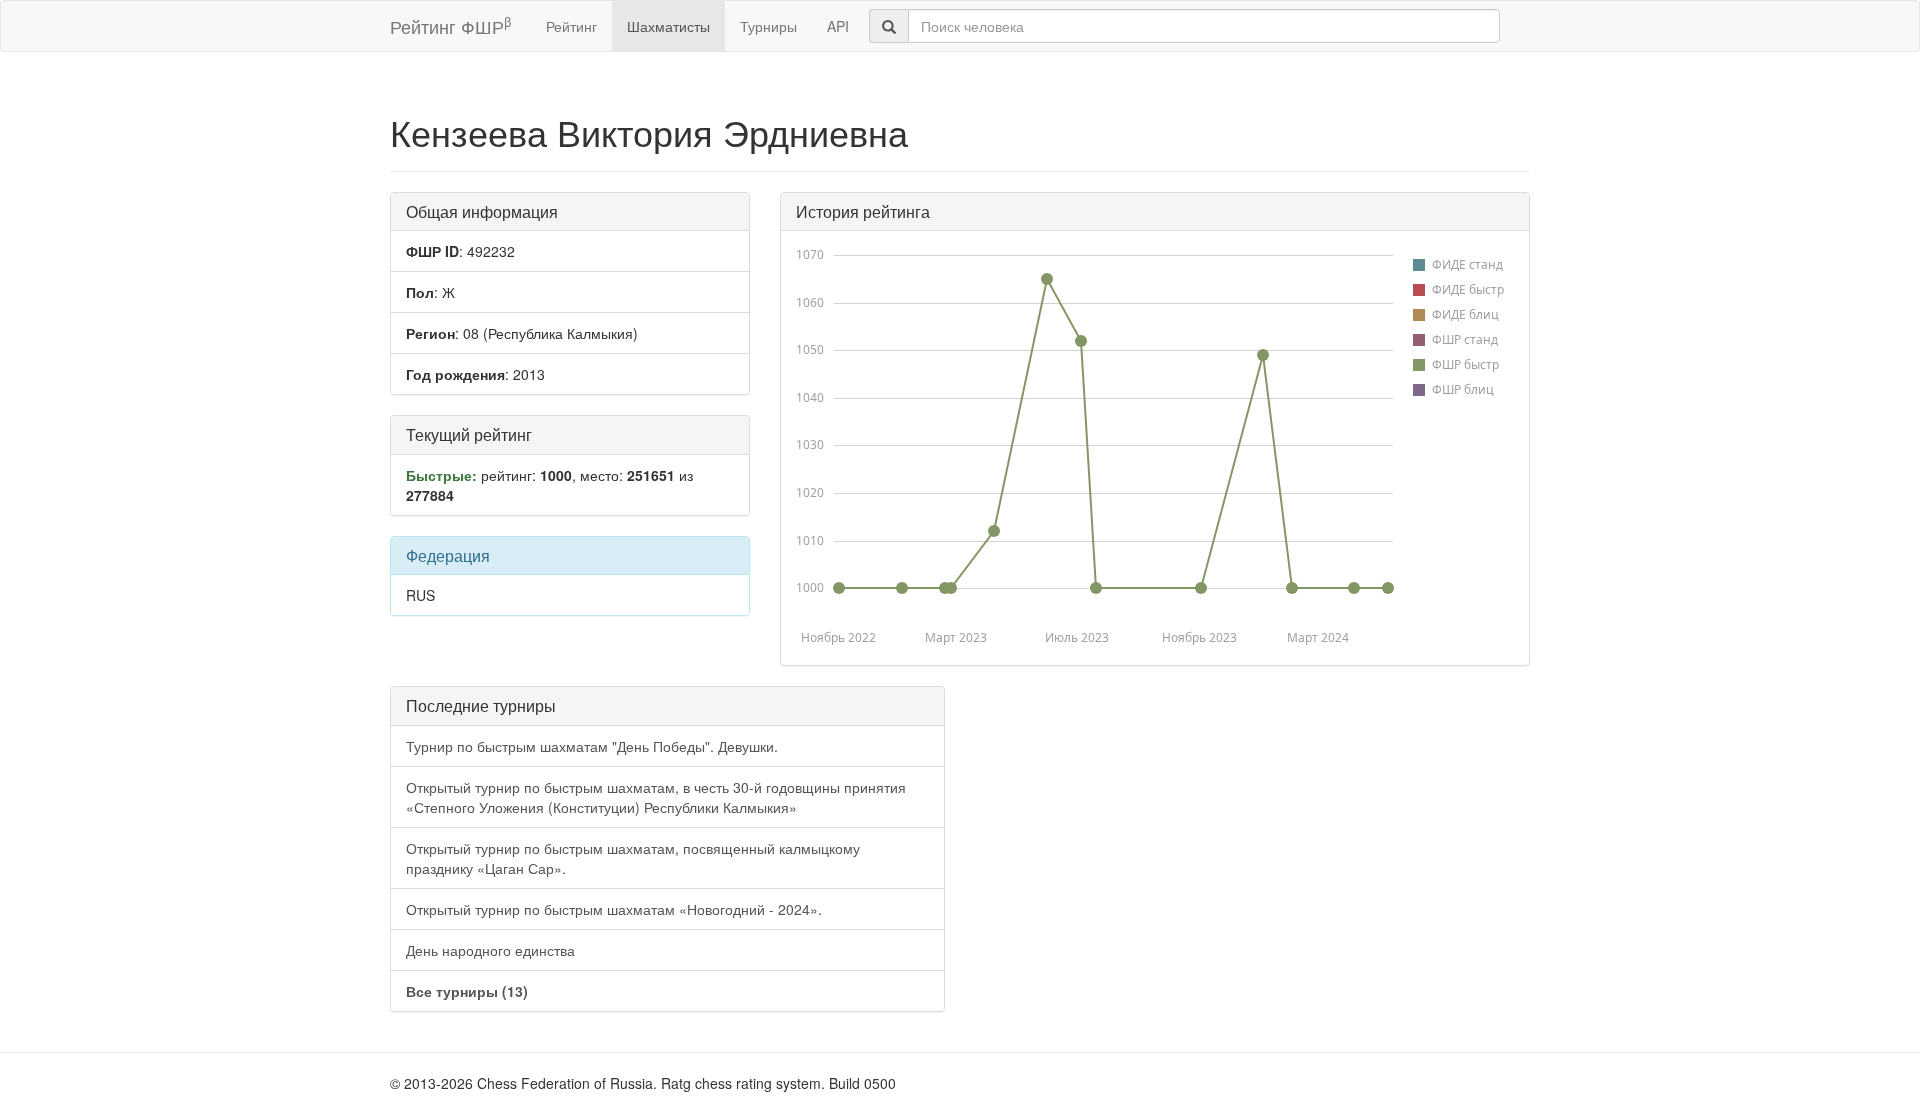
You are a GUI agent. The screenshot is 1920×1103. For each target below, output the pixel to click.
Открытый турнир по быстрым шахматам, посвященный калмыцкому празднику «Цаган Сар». (633, 858)
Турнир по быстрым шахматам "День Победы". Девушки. (592, 746)
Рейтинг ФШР (450, 25)
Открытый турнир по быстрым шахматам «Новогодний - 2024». (614, 909)
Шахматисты (668, 26)
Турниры (768, 26)
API (838, 26)
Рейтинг (571, 26)
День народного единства (490, 950)
